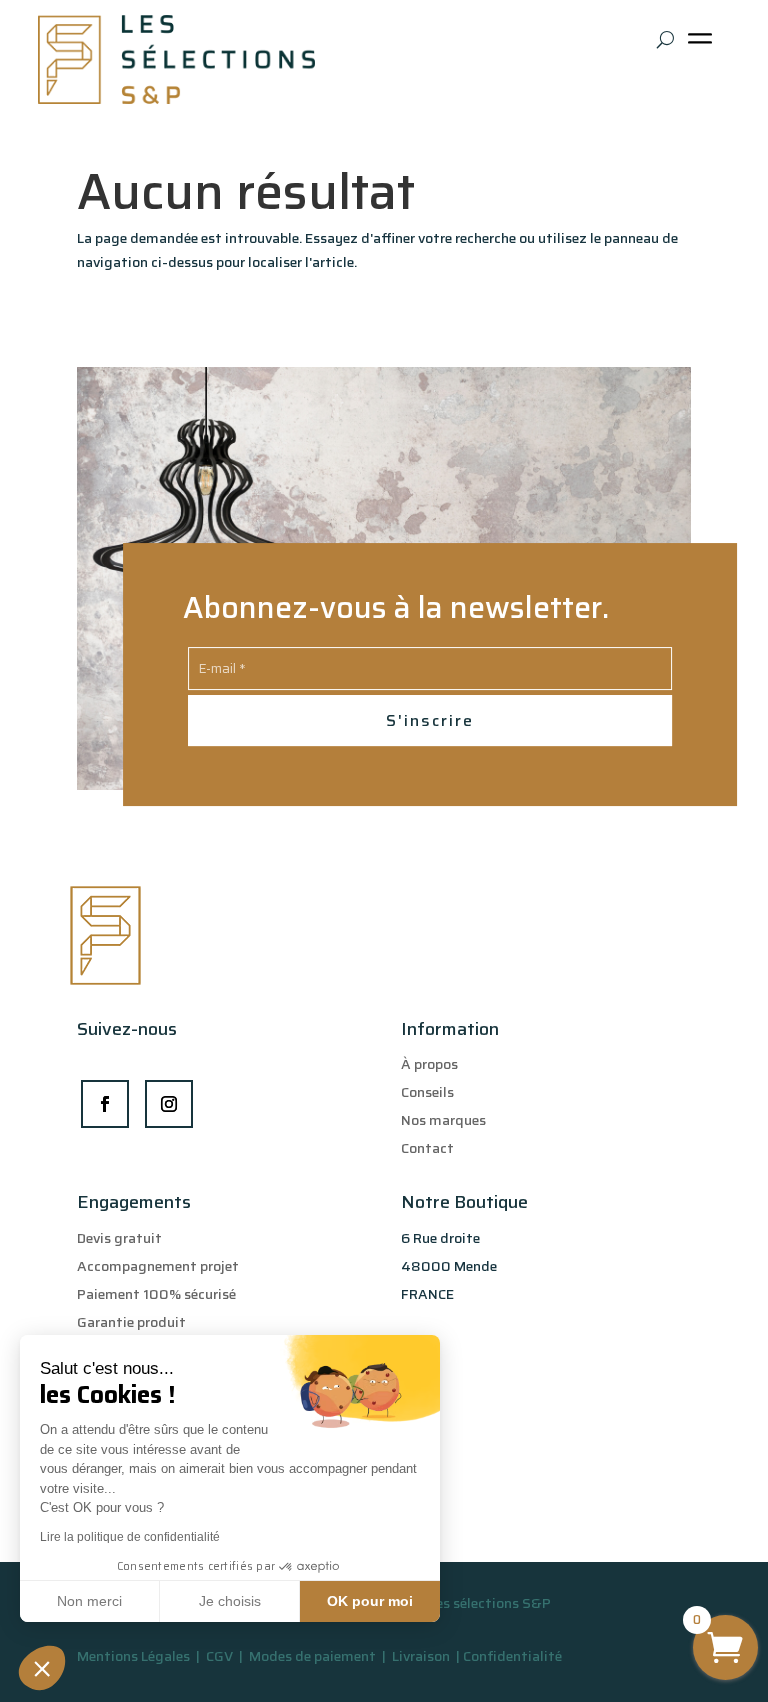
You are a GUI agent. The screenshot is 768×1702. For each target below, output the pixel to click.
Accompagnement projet (158, 1266)
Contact (427, 1148)
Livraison (422, 1656)
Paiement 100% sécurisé (156, 1294)
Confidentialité (512, 1656)
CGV (221, 1656)
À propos (429, 1064)
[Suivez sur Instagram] (169, 1104)
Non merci (89, 1601)
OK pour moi (370, 1601)
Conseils (427, 1092)
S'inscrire (430, 720)
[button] (42, 1668)
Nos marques (443, 1120)
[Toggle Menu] (704, 45)
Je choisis (230, 1601)
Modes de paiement (312, 1656)
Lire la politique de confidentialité (130, 1537)
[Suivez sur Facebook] (105, 1104)
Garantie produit (131, 1322)
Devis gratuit (119, 1238)
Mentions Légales (133, 1656)
